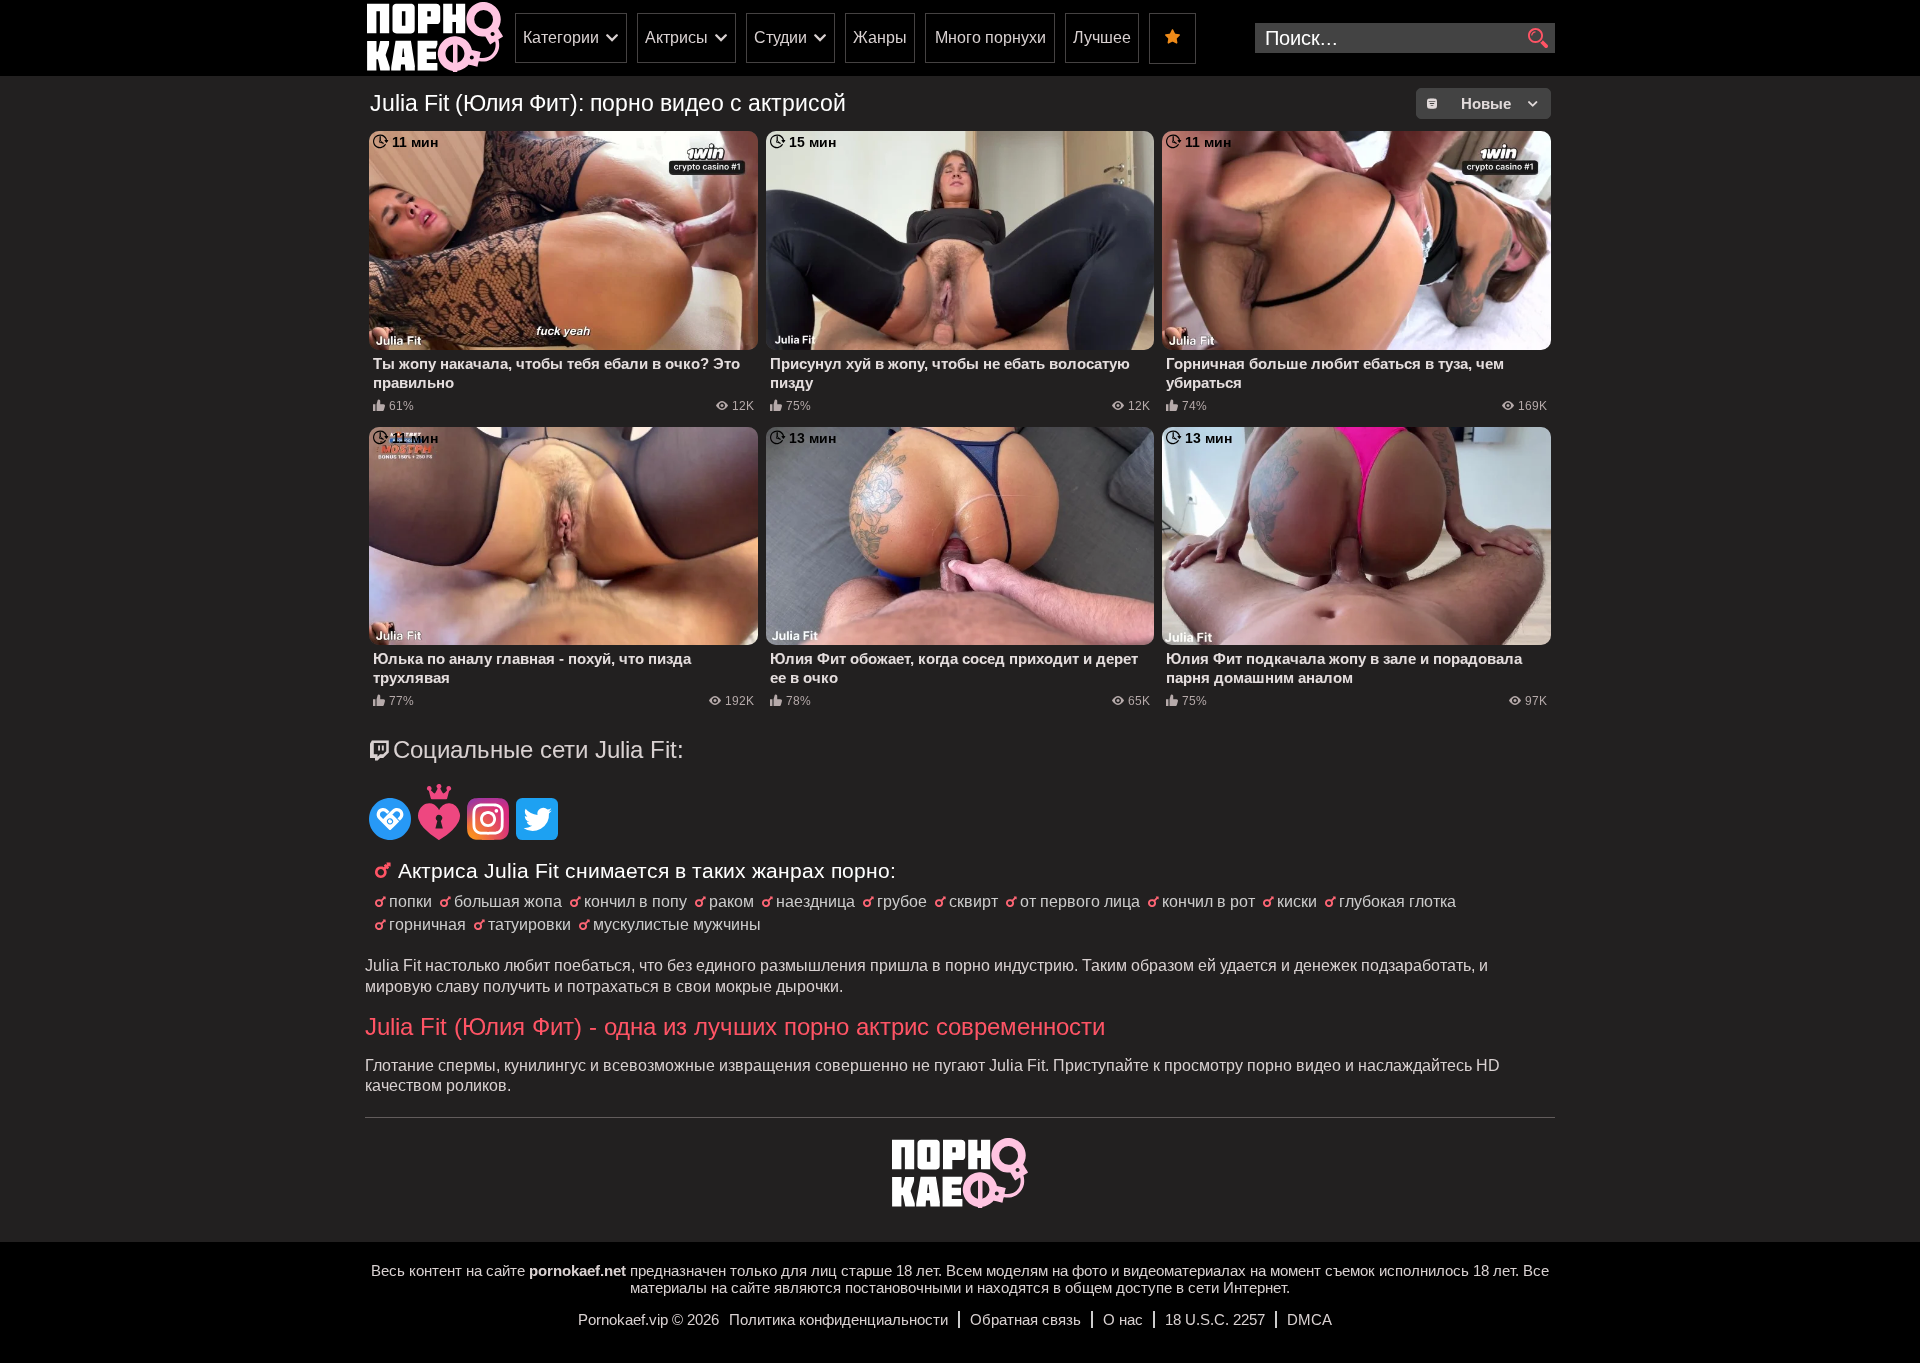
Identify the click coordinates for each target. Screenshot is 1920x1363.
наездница (815, 901)
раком (731, 901)
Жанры (880, 37)
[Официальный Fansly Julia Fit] (390, 821)
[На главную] (960, 1202)
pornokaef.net (577, 1270)
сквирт (973, 901)
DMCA (1309, 1319)
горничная (427, 924)
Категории (561, 37)
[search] (1537, 39)
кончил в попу (635, 901)
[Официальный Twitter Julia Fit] (537, 821)
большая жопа (508, 901)
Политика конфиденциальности (838, 1319)
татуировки (529, 924)
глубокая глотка (1397, 901)
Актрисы (676, 37)
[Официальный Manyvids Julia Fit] (439, 814)
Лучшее (1102, 37)
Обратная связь (1025, 1319)
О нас (1123, 1319)
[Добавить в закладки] (1172, 38)
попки (410, 901)
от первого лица (1080, 901)
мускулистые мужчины (677, 924)
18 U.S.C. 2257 (1215, 1319)
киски (1297, 901)
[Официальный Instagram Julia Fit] (488, 821)
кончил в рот (1208, 901)
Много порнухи (990, 37)
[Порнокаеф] (435, 38)
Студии (780, 37)
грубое (902, 901)
